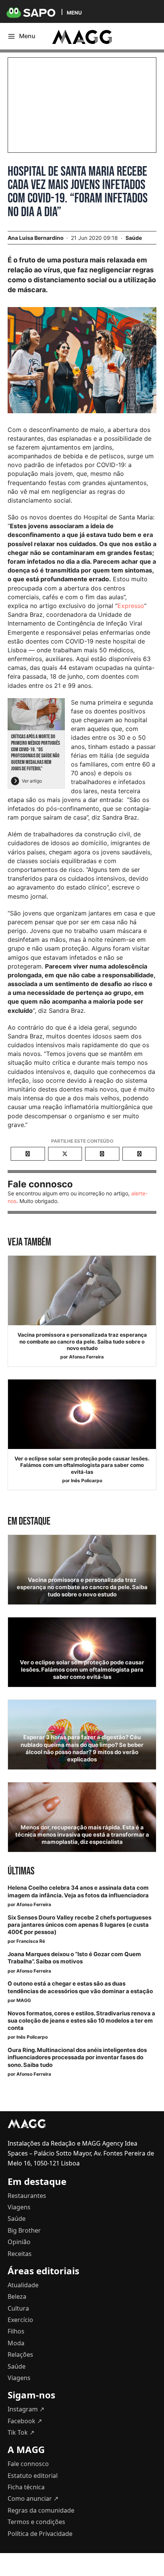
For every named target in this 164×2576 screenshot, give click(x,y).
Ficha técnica (26, 2487)
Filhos (16, 2331)
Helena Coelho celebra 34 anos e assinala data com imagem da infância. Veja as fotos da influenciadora (78, 1891)
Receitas (20, 2254)
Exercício (20, 2320)
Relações (20, 2354)
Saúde (134, 238)
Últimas (21, 1871)
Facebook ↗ (25, 2421)
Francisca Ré (31, 1941)
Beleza (17, 2296)
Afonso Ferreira (86, 1357)
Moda (16, 2343)
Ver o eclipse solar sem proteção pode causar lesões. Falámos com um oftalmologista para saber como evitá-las (82, 1465)
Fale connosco (28, 2464)
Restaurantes (27, 2196)
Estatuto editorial (33, 2476)
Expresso (131, 606)
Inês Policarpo (87, 1480)
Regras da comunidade (41, 2510)
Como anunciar (33, 2498)
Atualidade (23, 2285)
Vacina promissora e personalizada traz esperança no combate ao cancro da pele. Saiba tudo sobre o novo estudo (82, 1341)
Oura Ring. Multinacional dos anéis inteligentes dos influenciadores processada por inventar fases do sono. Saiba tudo (77, 2057)
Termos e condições (36, 2522)
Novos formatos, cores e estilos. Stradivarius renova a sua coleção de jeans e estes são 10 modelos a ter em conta (81, 2021)
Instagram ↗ (26, 2409)
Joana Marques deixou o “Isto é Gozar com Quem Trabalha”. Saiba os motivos (74, 1958)
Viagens (19, 2207)
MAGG (24, 2000)
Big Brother (24, 2230)
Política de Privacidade (40, 2534)
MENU (74, 12)
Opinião (19, 2242)
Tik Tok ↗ (21, 2432)
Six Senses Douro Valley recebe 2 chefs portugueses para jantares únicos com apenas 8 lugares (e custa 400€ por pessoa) (80, 1925)
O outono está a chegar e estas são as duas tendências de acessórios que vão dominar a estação (80, 1987)
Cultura (18, 2308)
